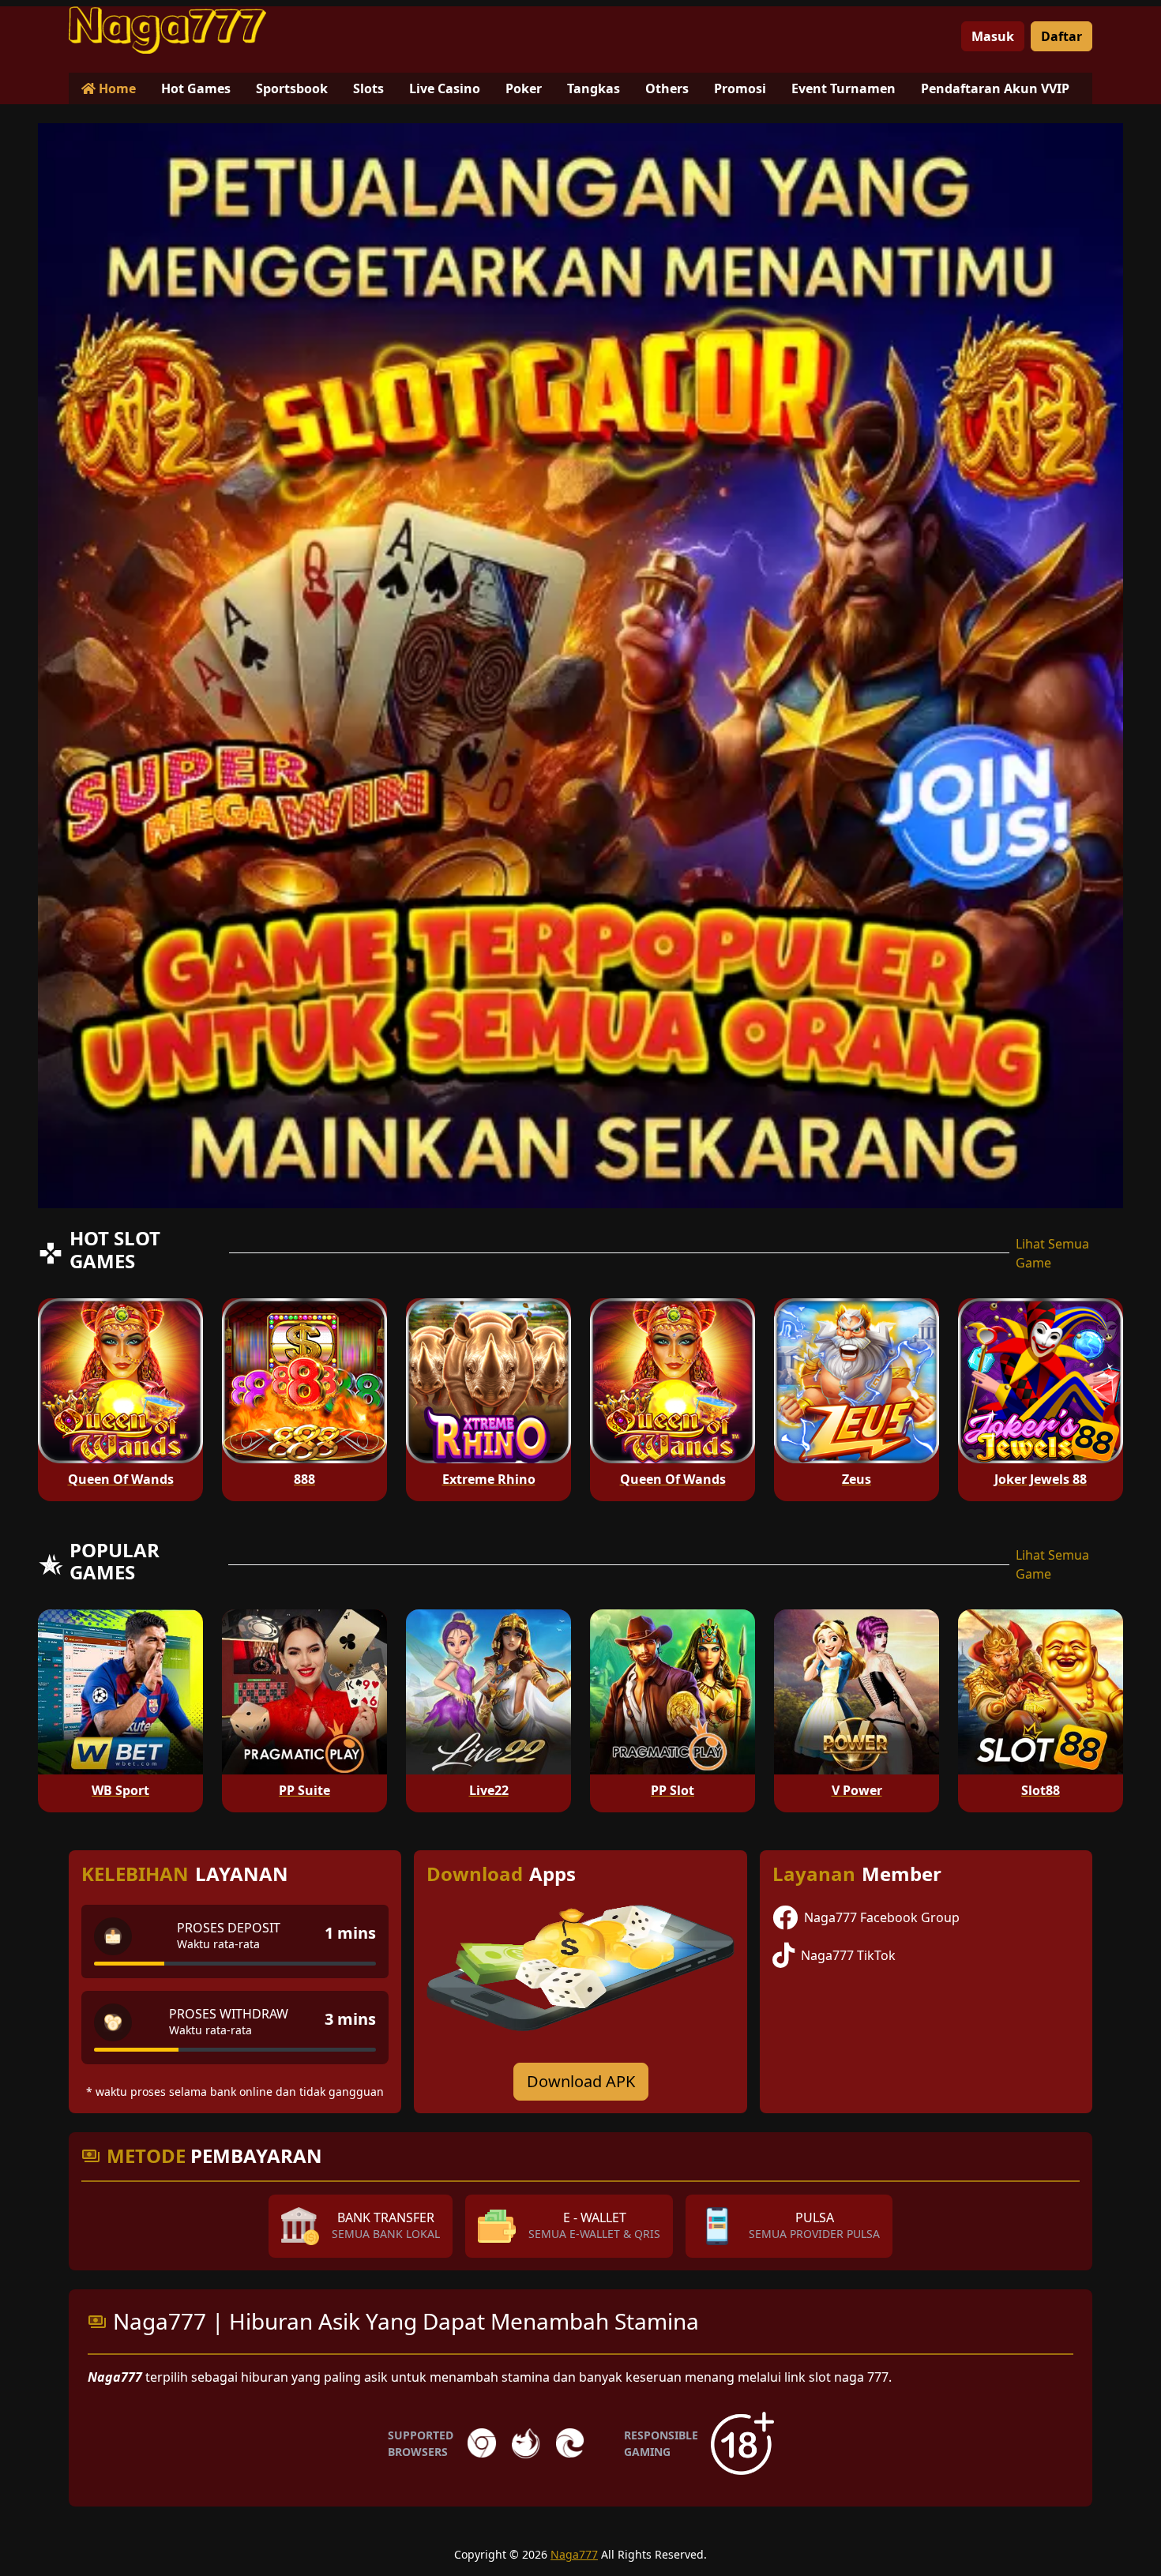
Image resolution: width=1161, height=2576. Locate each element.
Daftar (1061, 36)
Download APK (581, 2081)
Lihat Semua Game (1052, 1253)
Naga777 (574, 2554)
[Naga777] (167, 30)
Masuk (993, 36)
